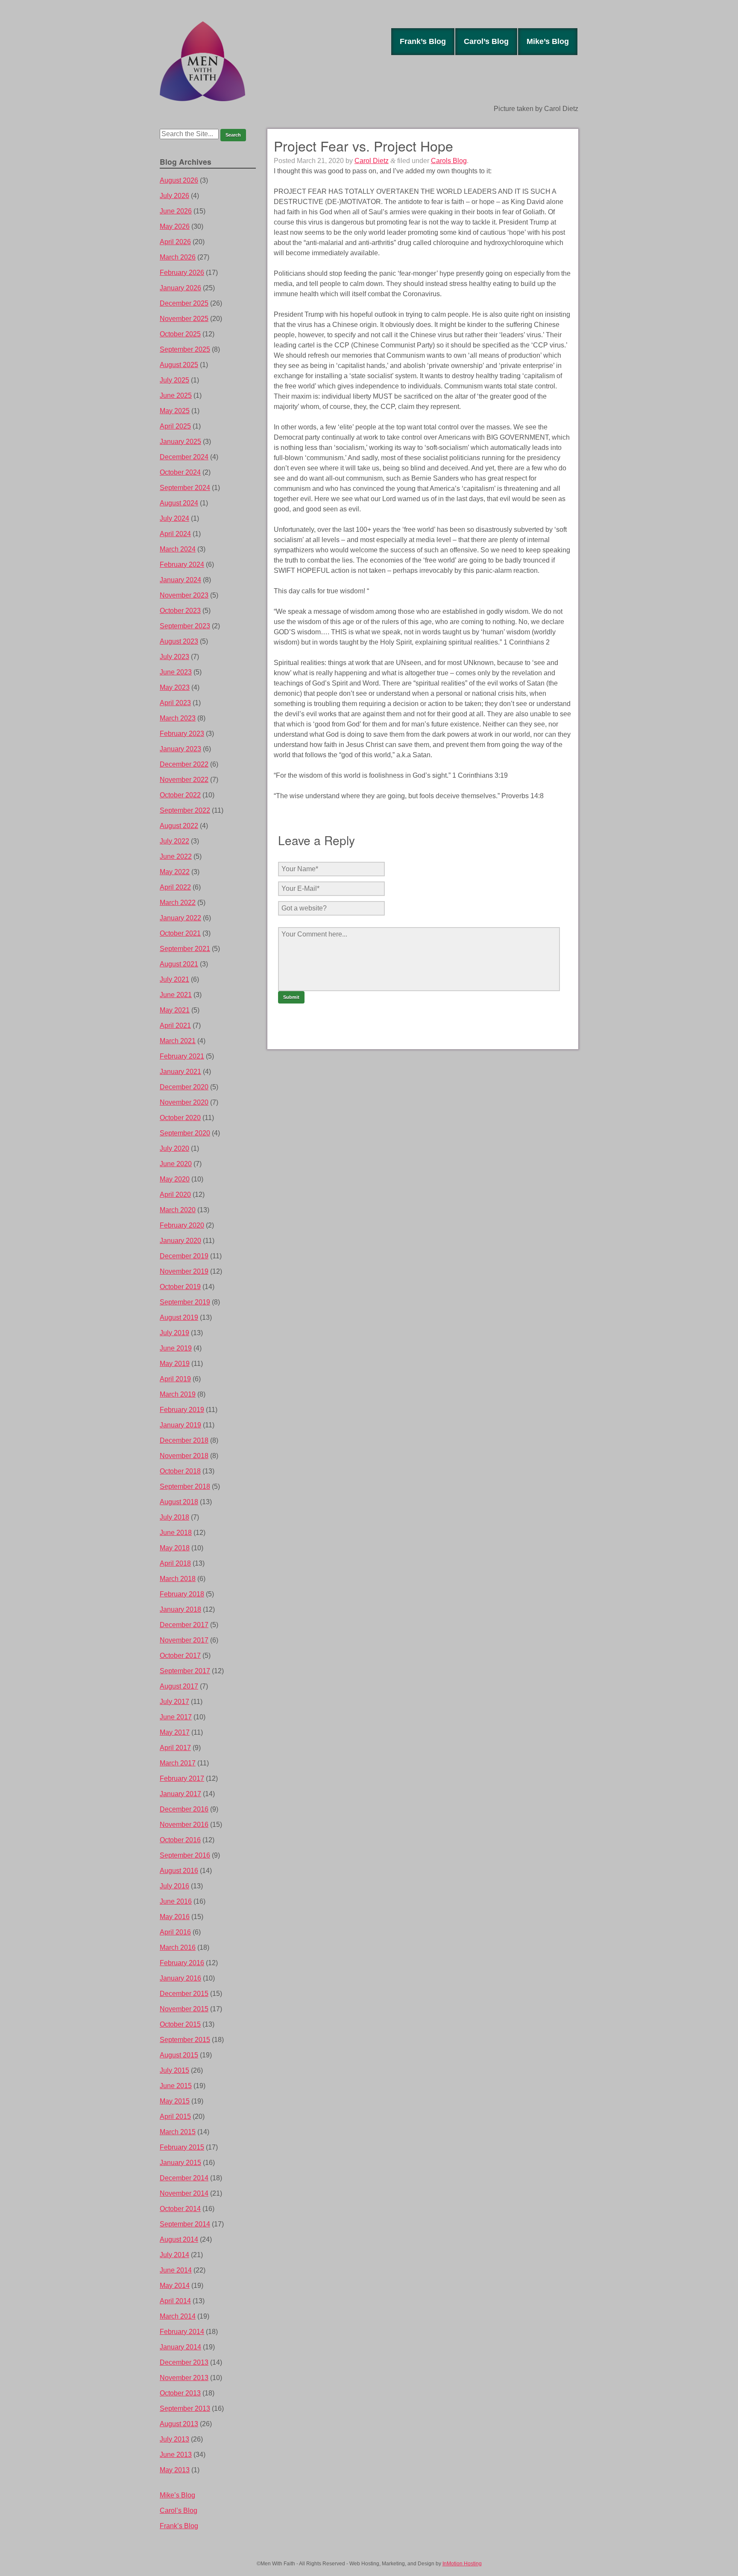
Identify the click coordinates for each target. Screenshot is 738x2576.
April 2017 (175, 1748)
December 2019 (184, 1256)
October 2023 (180, 611)
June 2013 (176, 2455)
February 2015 (182, 2147)
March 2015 (178, 2132)
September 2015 (185, 2040)
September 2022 (185, 810)
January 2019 (180, 1425)
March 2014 (178, 2316)
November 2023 (184, 595)
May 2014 (175, 2286)
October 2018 (180, 1471)
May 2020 (175, 1179)
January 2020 (180, 1241)
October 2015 (180, 2024)
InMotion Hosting (462, 2564)
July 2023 (174, 657)
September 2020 (185, 1133)
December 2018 (184, 1440)
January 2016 (180, 1978)
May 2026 (175, 226)
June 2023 (176, 672)
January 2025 (180, 442)
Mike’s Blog (548, 41)
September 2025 (185, 349)
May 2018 (175, 1548)
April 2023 (175, 703)
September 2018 (185, 1486)
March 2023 (178, 718)
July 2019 (174, 1333)
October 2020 (180, 1118)
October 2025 (180, 334)
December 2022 (184, 764)
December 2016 (184, 1809)
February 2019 (182, 1410)
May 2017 (175, 1732)
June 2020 (176, 1164)
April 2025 (175, 426)
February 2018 (182, 1594)
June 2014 (176, 2270)
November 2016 (184, 1825)
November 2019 (184, 1271)
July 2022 (174, 841)
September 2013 (185, 2408)
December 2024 (184, 457)
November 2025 (184, 319)
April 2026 (175, 242)
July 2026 (174, 196)
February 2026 (182, 273)
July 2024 (174, 518)
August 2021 (179, 964)
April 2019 (175, 1379)
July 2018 (174, 1517)
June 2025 (176, 395)
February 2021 (182, 1056)
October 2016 (180, 1840)
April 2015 (175, 2117)
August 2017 (179, 1686)
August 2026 (179, 180)
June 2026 (176, 211)
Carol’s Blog (486, 41)
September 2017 (185, 1671)
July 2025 (174, 380)
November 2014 (184, 2193)
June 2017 (176, 1717)
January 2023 (180, 749)
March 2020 (178, 1210)
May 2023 (175, 687)
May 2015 (175, 2101)
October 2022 (180, 795)
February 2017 (182, 1778)
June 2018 (176, 1533)
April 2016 (175, 1932)
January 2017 (180, 1794)
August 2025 (179, 365)
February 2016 (182, 1963)
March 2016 (178, 1947)
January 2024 (180, 580)
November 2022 (184, 780)
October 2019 (180, 1287)
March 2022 (178, 903)
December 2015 (184, 1994)
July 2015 (174, 2070)
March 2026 (178, 257)
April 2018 (175, 1563)
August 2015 (179, 2055)
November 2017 (184, 1640)
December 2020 (184, 1087)
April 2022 (175, 887)
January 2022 (180, 918)
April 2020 (175, 1195)
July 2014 (174, 2255)
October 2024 (180, 472)
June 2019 (176, 1348)
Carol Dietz (372, 161)
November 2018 (184, 1456)
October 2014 (180, 2209)
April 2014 (175, 2301)
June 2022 (176, 856)
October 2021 (180, 933)
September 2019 (185, 1302)
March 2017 (178, 1763)
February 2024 (182, 565)
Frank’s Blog (423, 41)
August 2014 (179, 2239)
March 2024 (178, 549)
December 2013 (184, 2362)
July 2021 (174, 979)
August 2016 (179, 1871)
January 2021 (180, 1072)
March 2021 (178, 1041)
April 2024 (175, 534)
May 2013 (175, 2470)
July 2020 (174, 1148)
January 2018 (180, 1609)
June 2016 (176, 1901)
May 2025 (175, 411)
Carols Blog (449, 161)
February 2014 (182, 2332)
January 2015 (180, 2163)
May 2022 (175, 872)
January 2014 (180, 2347)
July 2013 (174, 2439)
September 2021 (185, 949)
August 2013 (179, 2424)
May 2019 (175, 1364)
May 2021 (175, 1010)
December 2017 (184, 1625)
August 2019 (179, 1317)
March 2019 (178, 1394)
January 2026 (180, 288)
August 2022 (179, 826)
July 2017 (174, 1702)
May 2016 (175, 1917)
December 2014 (184, 2178)
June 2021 (176, 995)
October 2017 (180, 1656)
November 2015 (184, 2009)
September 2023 (185, 626)
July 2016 (174, 1886)
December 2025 (184, 303)
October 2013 (180, 2393)
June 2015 (176, 2086)
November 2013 (184, 2378)
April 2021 (175, 1025)
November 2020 (184, 1102)
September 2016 (185, 1855)
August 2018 (179, 1502)
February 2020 (182, 1225)
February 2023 (182, 734)
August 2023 (179, 641)
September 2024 (185, 488)
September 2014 (185, 2224)
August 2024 (179, 503)
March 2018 (178, 1579)
